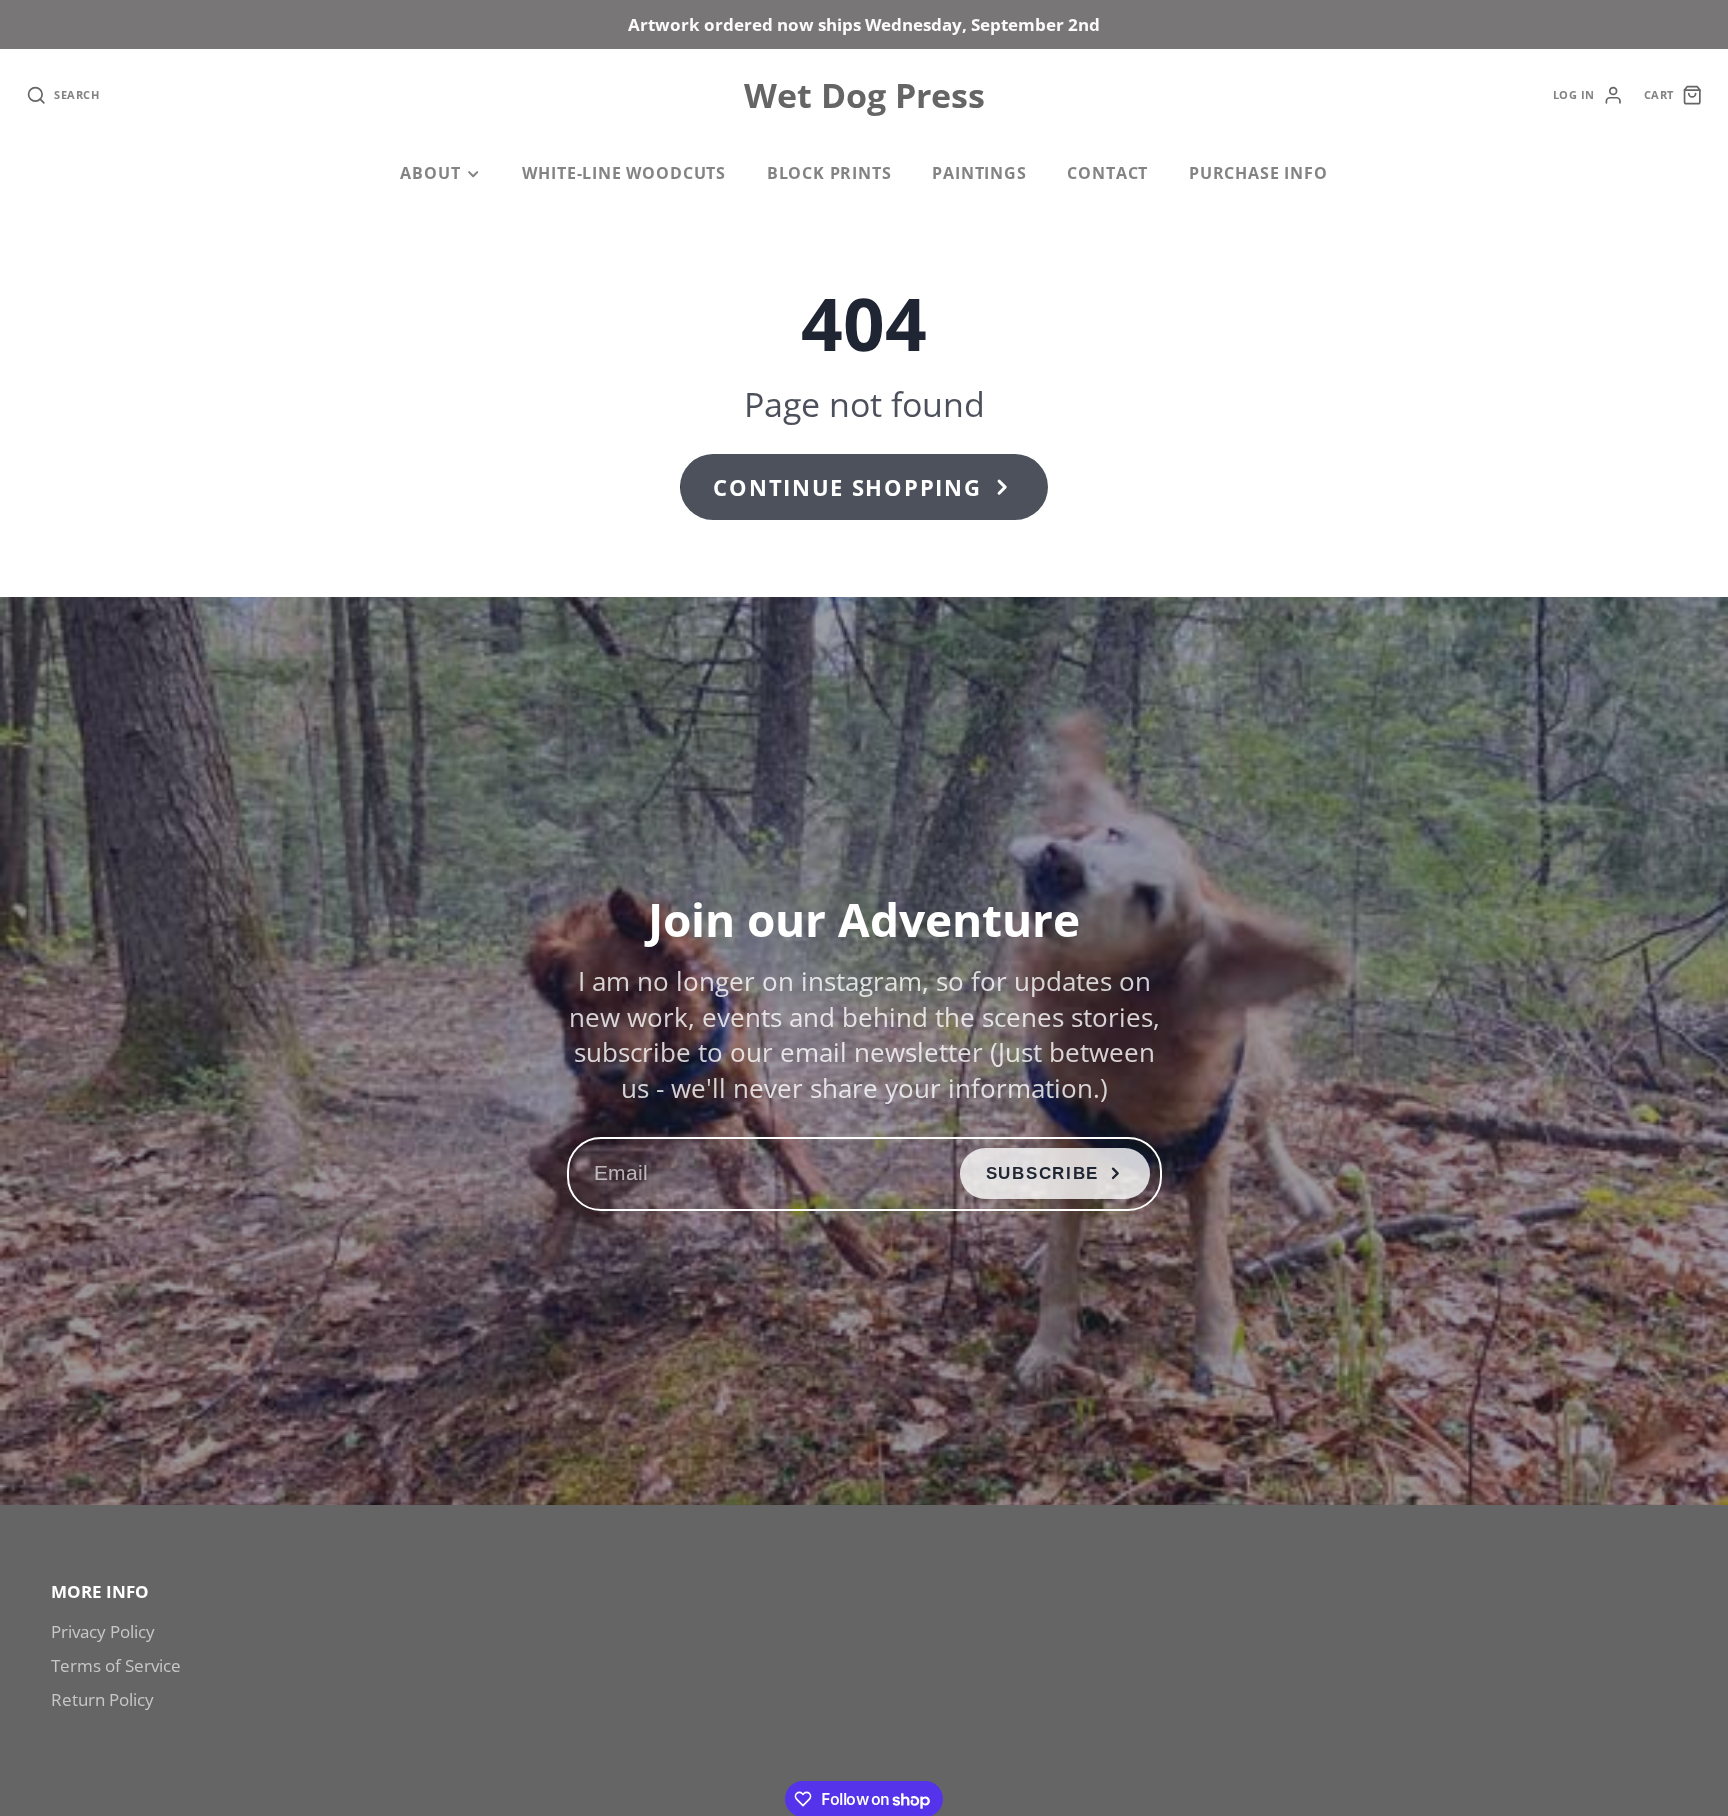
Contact (1107, 173)
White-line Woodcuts (624, 173)
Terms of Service (116, 1665)
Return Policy (102, 1699)
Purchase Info (1258, 173)
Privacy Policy (103, 1631)
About (430, 173)
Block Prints (829, 173)
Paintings (979, 173)
